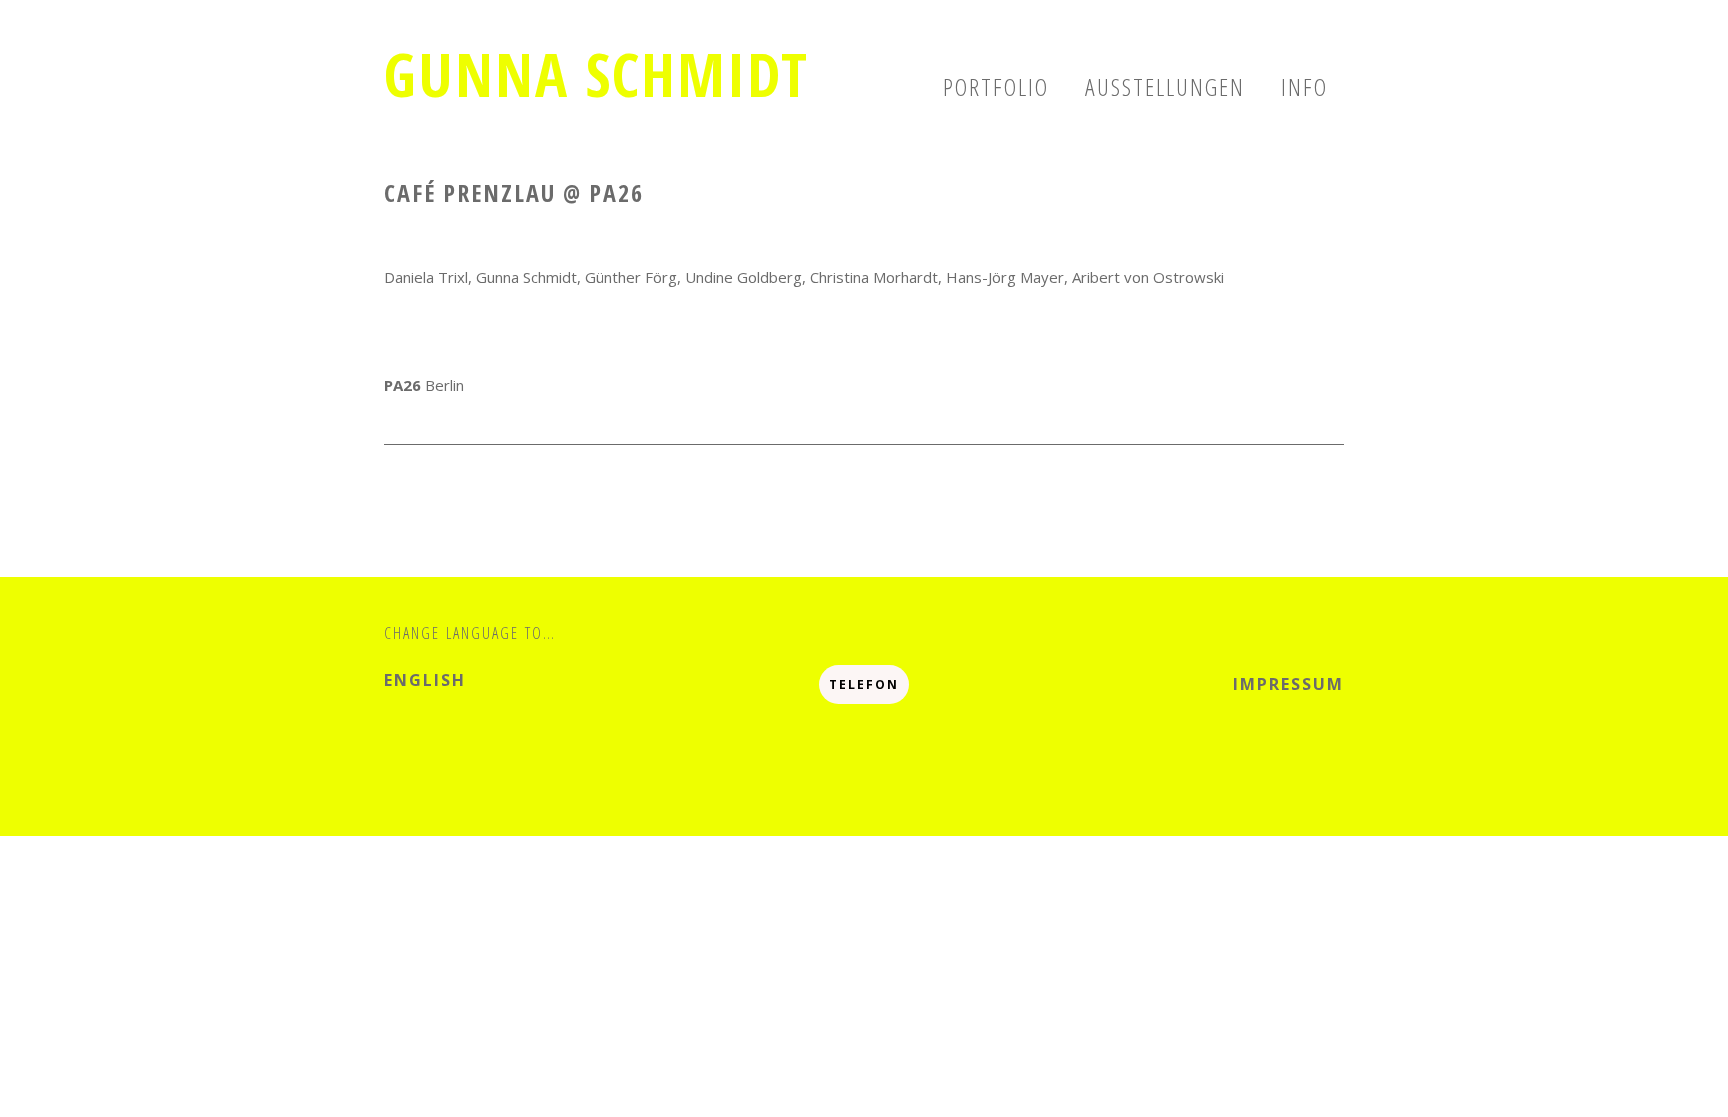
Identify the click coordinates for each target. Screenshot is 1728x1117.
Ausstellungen (1165, 86)
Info (1304, 86)
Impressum (1288, 684)
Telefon (864, 684)
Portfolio (996, 86)
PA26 (404, 385)
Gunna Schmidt (596, 74)
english (425, 680)
